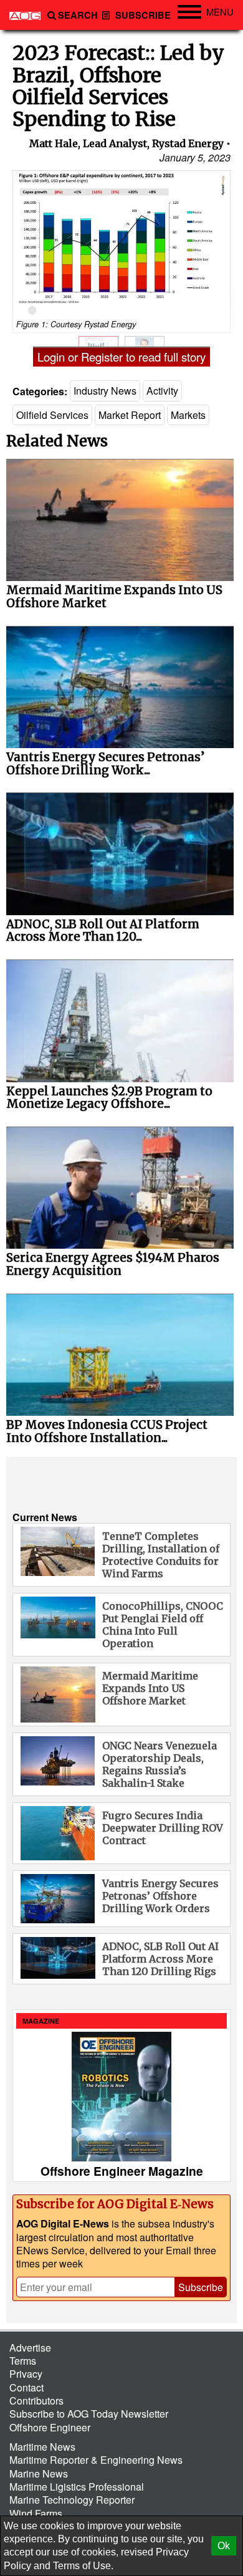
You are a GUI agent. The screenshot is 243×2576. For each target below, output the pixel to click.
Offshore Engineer (50, 2427)
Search (78, 15)
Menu (220, 12)
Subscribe (142, 15)
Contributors (36, 2401)
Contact (26, 2387)
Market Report (130, 415)
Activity (162, 391)
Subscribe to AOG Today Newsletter (89, 2414)
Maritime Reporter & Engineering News (96, 2460)
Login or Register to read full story (121, 357)
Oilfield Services (52, 415)
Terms (23, 2361)
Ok (224, 2546)
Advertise (30, 2348)
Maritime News (42, 2447)
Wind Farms (36, 2513)
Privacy (26, 2374)
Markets (188, 415)
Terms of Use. (83, 2566)
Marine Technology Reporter (72, 2500)
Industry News (105, 391)
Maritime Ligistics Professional (77, 2487)
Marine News (39, 2473)
